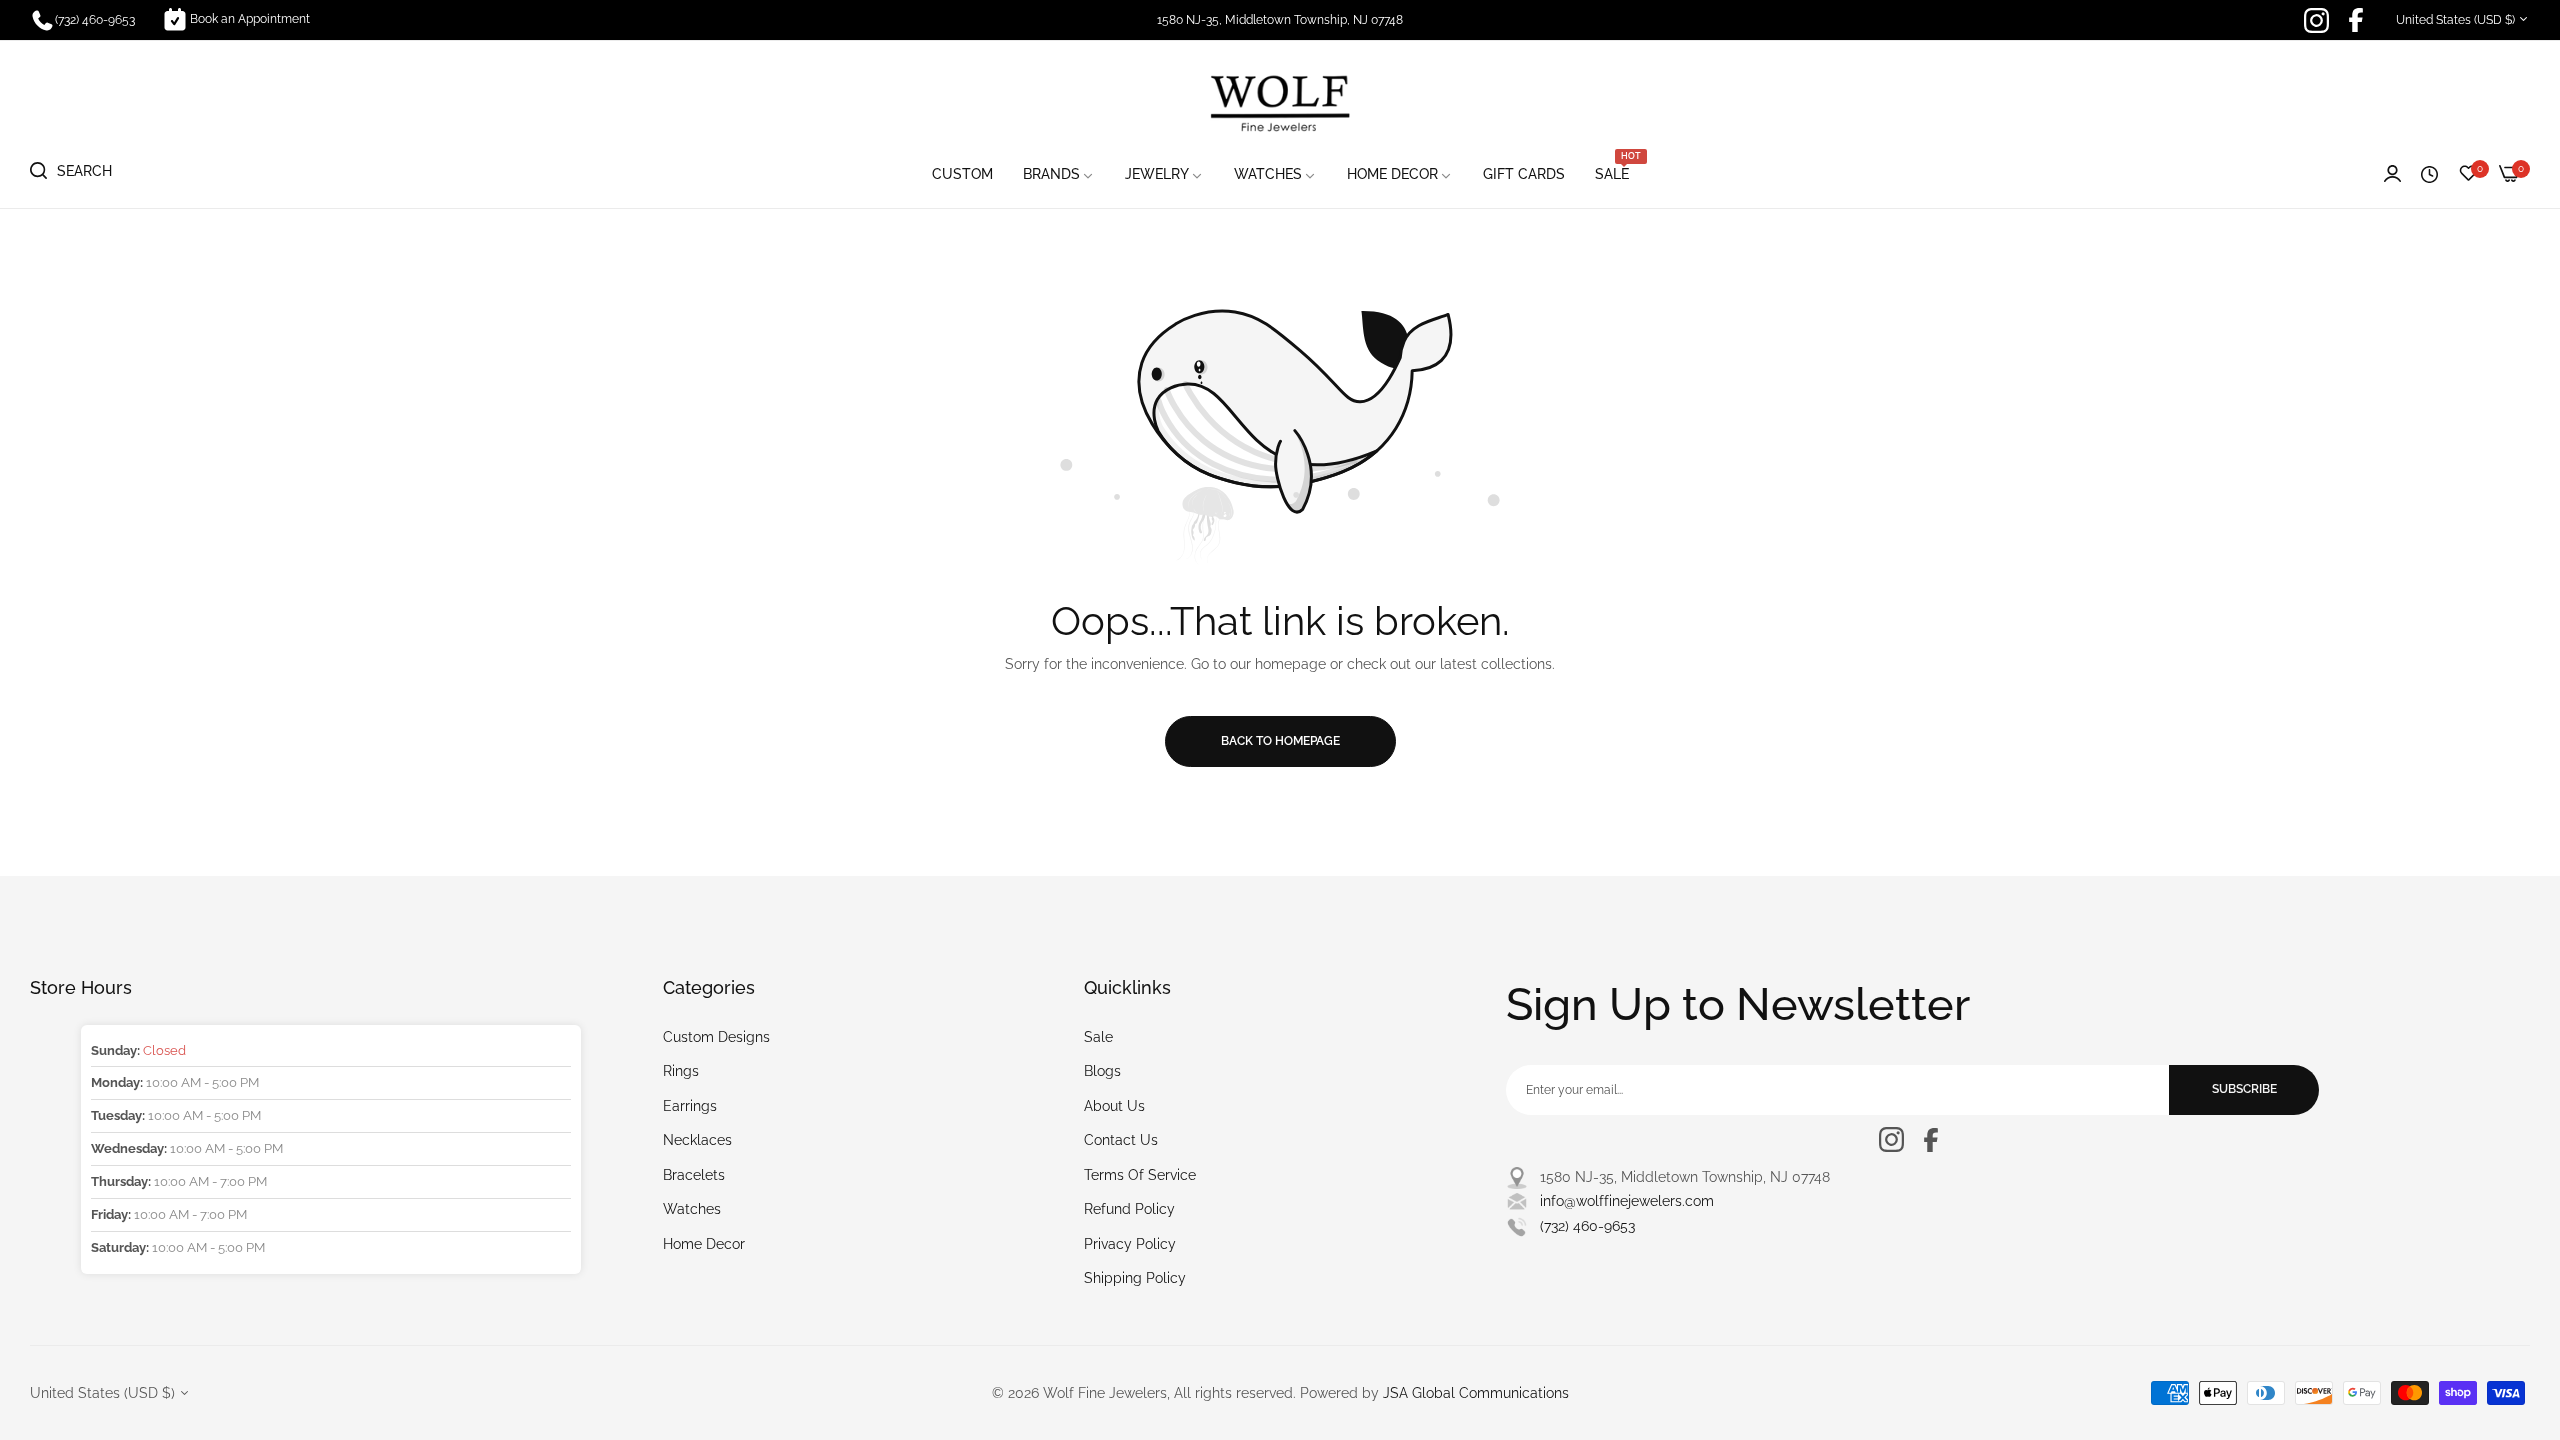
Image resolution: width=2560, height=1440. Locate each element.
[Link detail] (2316, 20)
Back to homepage (1280, 741)
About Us (1114, 1106)
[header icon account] (2392, 174)
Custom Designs (716, 1037)
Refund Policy (1129, 1209)
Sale (1098, 1037)
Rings (681, 1071)
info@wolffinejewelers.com (1627, 1201)
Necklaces (697, 1140)
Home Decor (704, 1244)
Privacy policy (1130, 1244)
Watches (692, 1209)
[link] (1059, 174)
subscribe (2244, 1089)
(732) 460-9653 (1587, 1226)
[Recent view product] (2429, 175)
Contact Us (1121, 1140)
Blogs (1102, 1071)
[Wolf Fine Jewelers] (1280, 102)
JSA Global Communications (1476, 1393)
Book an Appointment (250, 19)
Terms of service (1140, 1175)
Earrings (690, 1106)
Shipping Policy (1135, 1278)
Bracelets (694, 1175)
